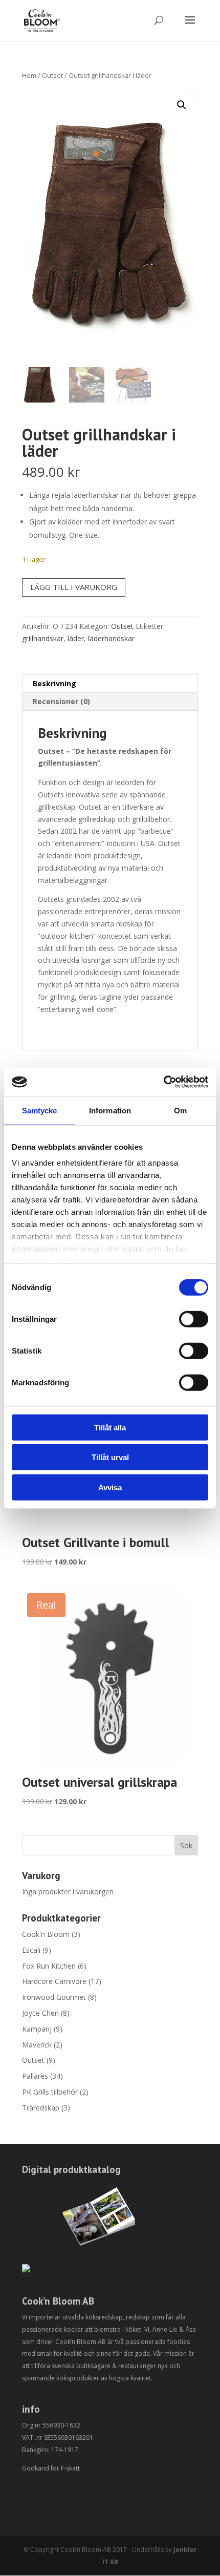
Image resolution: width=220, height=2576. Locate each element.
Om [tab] (180, 1110)
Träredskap (41, 2108)
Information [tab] (110, 1110)
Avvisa (110, 1487)
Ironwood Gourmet (54, 1997)
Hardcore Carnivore (54, 1981)
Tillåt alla (110, 1427)
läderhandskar (111, 638)
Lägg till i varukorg (74, 587)
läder (76, 638)
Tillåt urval (110, 1457)
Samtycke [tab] (40, 1110)
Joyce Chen (40, 2013)
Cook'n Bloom (46, 1934)
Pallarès (35, 2076)
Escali (31, 1950)
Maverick (37, 2045)
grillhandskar (43, 638)
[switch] (194, 1319)
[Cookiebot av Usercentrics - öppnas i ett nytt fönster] (163, 1082)
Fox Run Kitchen (49, 1966)
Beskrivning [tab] (54, 683)
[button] (182, 105)
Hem (29, 75)
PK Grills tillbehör (50, 2092)
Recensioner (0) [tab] (61, 701)
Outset (52, 75)
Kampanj (37, 2029)
